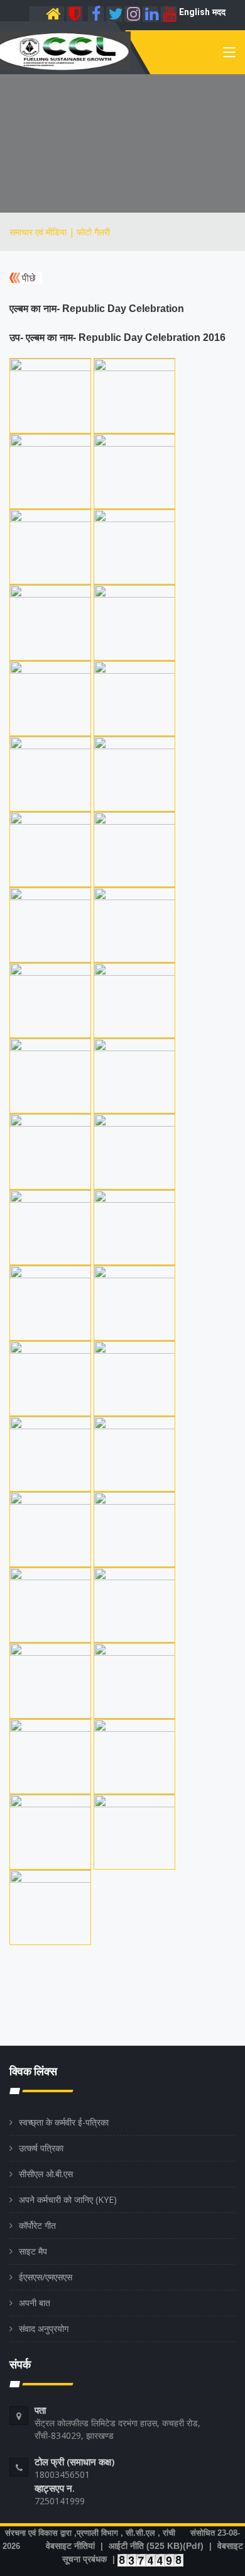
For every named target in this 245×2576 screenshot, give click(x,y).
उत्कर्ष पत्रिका (41, 2148)
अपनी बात (35, 2303)
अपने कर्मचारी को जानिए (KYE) (68, 2200)
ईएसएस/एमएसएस (46, 2277)
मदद (219, 12)
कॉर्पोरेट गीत (37, 2225)
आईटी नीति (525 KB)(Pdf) (156, 2546)
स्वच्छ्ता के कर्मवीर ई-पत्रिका (64, 2122)
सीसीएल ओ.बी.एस (46, 2174)
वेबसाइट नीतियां (70, 2546)
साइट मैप (33, 2251)
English (194, 12)
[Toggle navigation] (229, 55)
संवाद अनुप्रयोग (44, 2328)
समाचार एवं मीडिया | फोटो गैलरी (60, 232)
